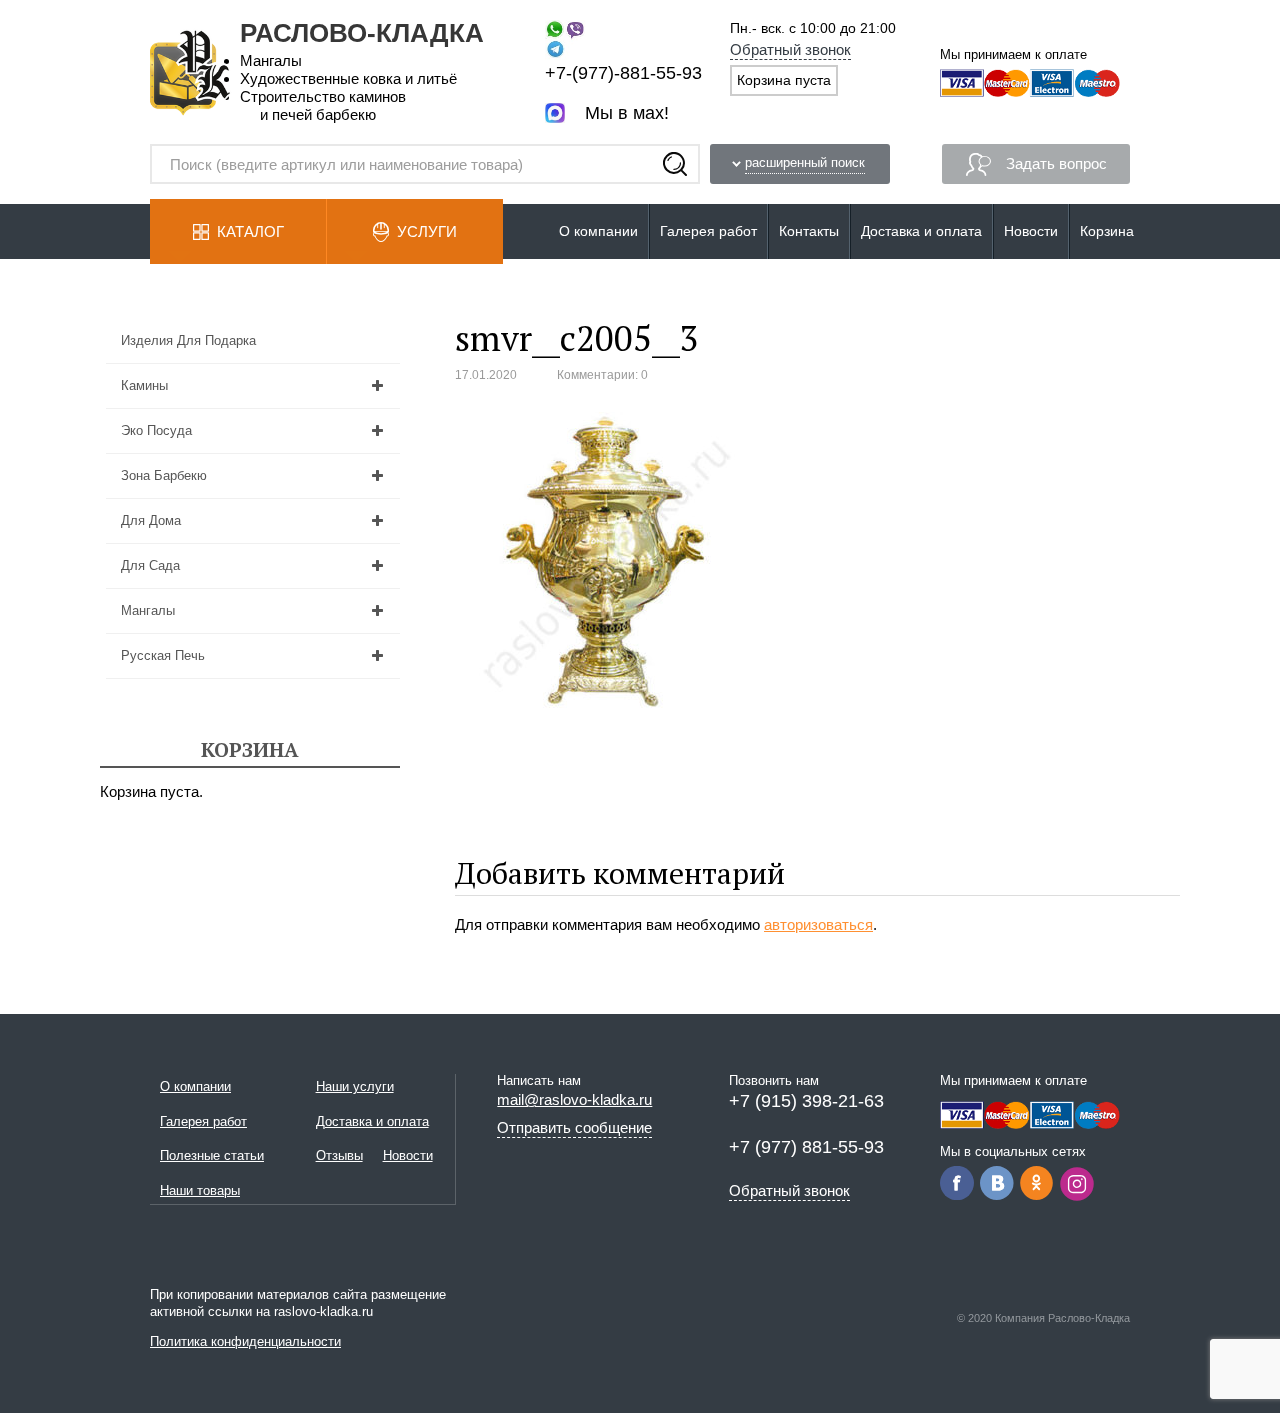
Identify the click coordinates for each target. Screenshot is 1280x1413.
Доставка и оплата (921, 231)
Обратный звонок (790, 49)
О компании (598, 231)
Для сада (150, 565)
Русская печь (163, 655)
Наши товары (200, 1190)
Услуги (427, 231)
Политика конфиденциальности (245, 1341)
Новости (1031, 231)
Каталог (250, 231)
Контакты (809, 231)
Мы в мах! (627, 113)
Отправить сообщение (574, 1127)
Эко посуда (156, 430)
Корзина (1107, 231)
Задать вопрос (1056, 163)
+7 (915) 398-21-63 (806, 1101)
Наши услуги (355, 1086)
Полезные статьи (212, 1155)
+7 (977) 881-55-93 (806, 1147)
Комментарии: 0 (602, 375)
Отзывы (339, 1155)
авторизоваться (818, 924)
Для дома (151, 520)
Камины (144, 385)
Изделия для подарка (188, 340)
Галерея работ (708, 231)
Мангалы (148, 610)
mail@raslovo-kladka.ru (574, 1099)
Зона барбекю (164, 475)
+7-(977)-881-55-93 (623, 73)
